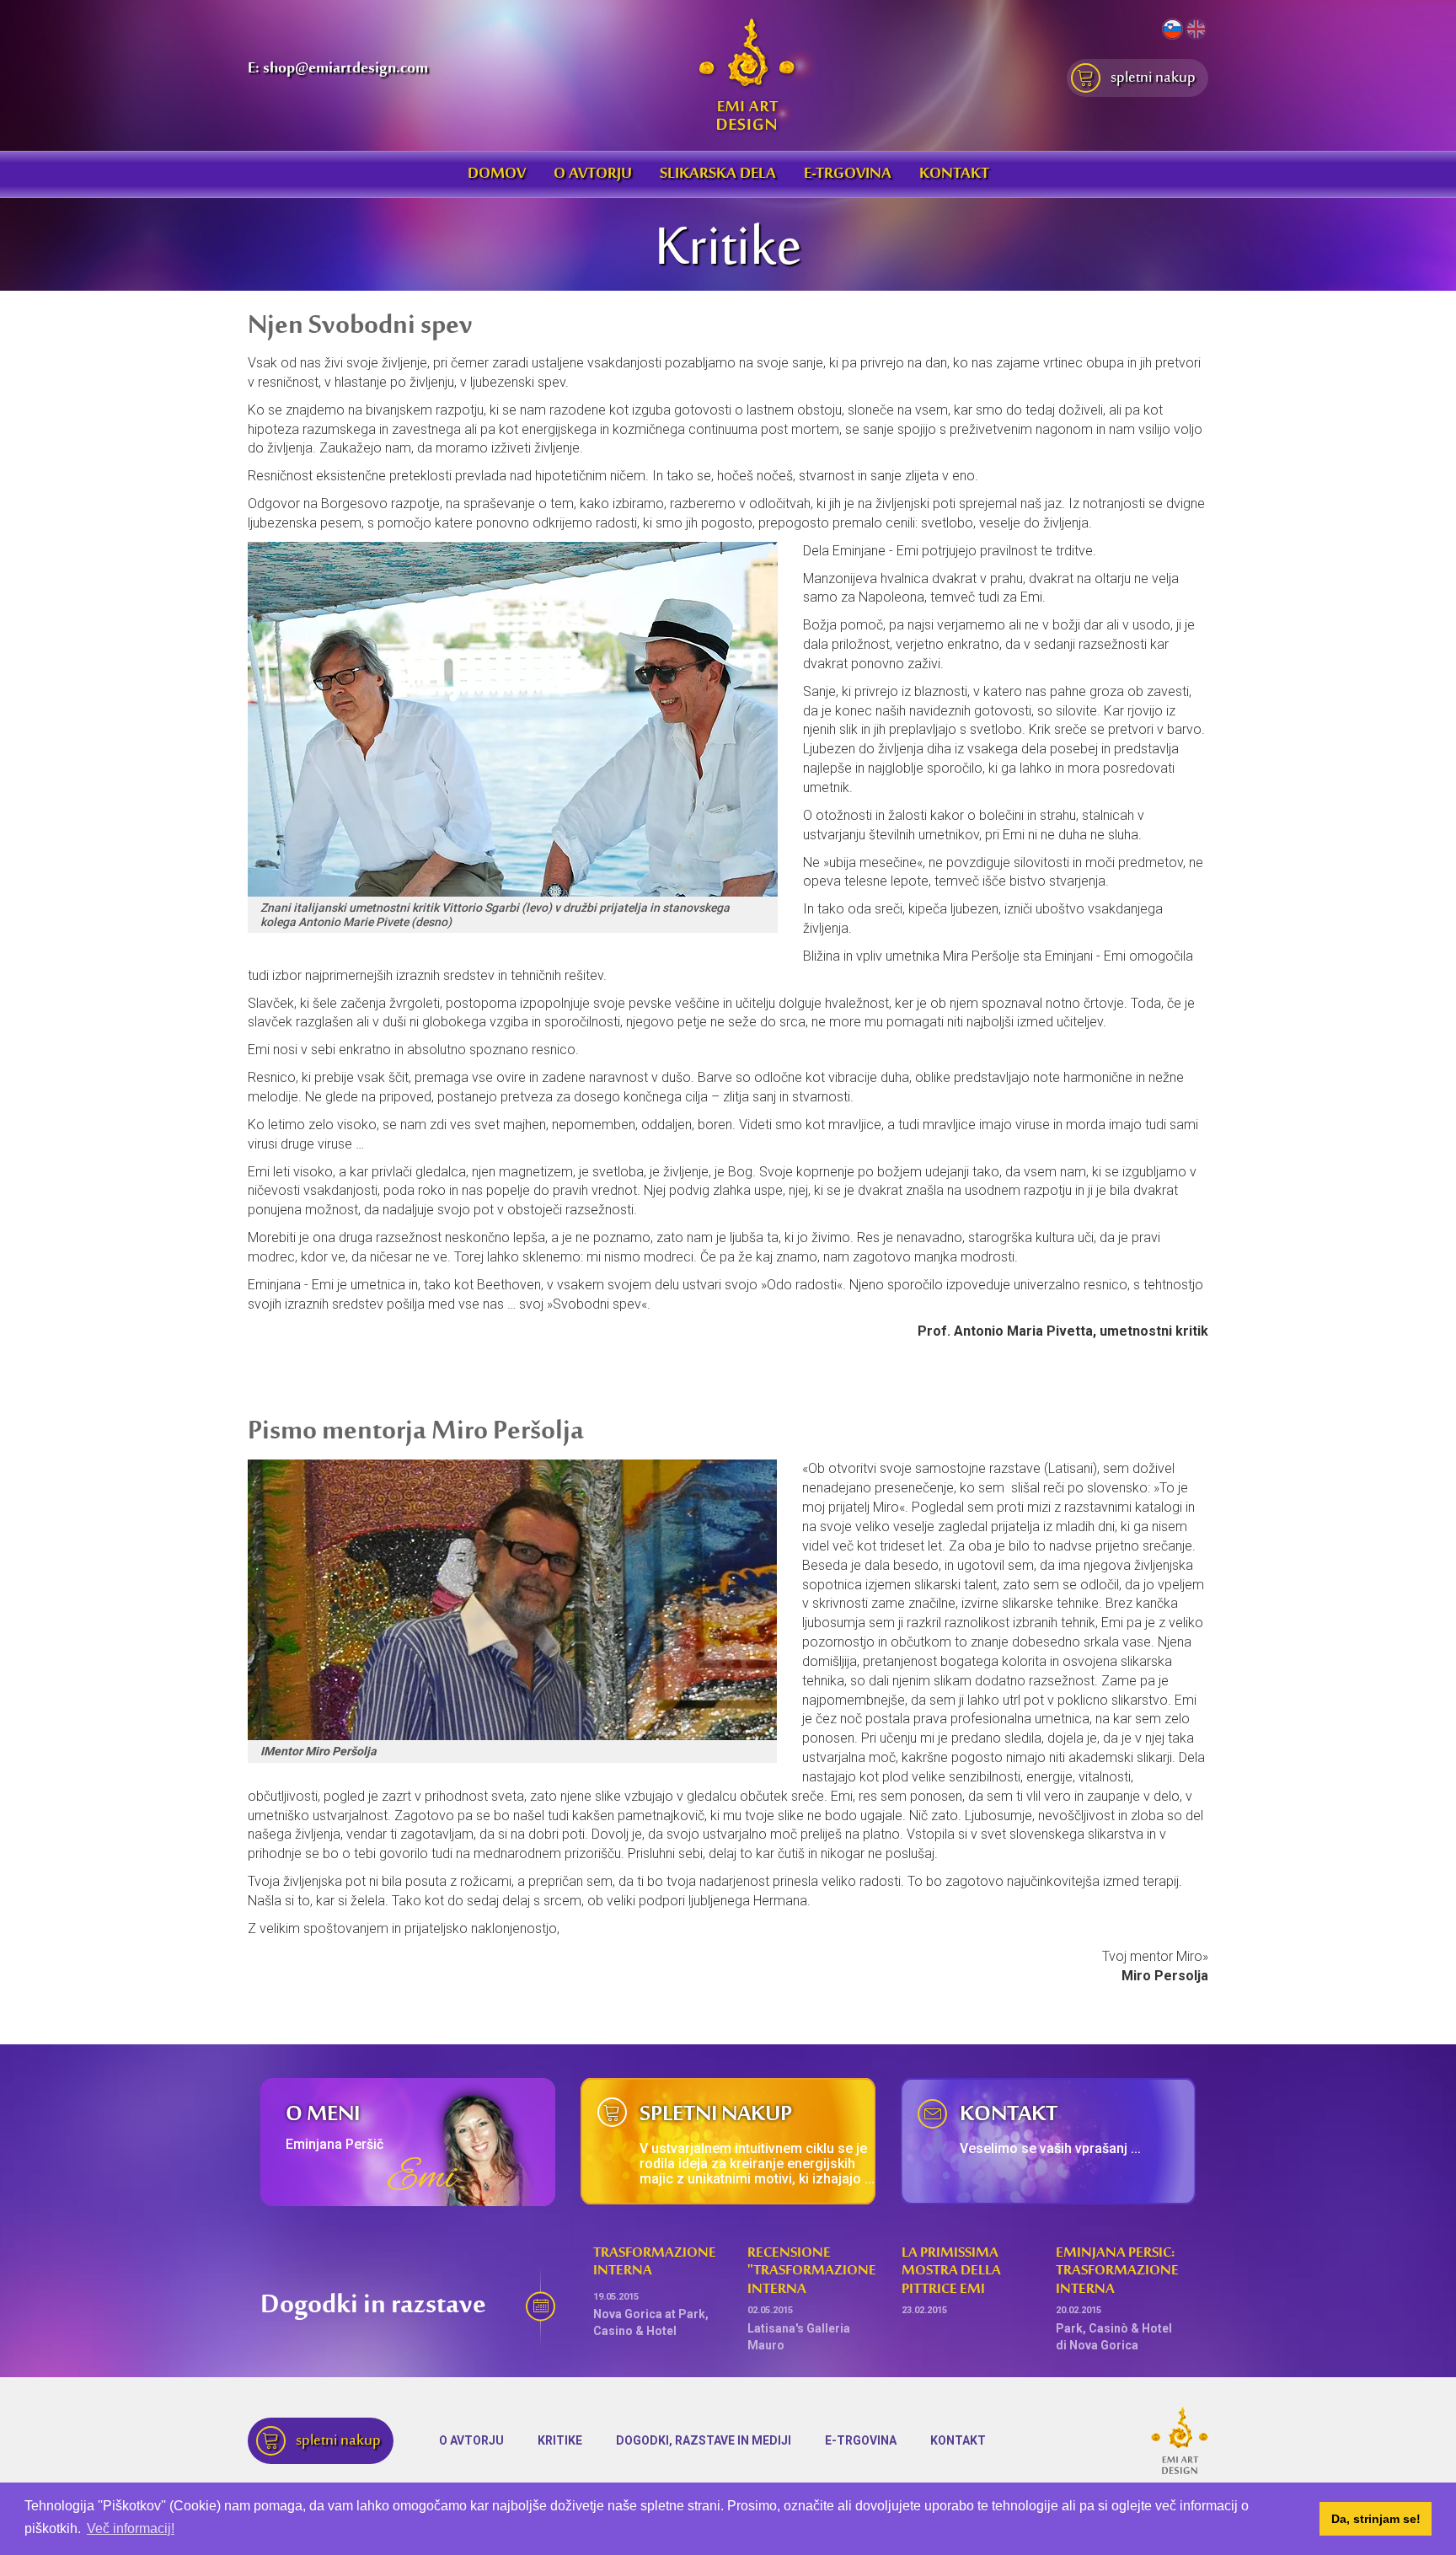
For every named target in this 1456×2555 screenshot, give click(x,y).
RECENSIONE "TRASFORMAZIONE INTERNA (812, 2272)
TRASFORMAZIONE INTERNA (655, 2263)
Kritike (560, 2440)
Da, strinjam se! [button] (1376, 2519)
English (1196, 29)
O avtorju (593, 174)
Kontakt (954, 174)
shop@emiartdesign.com (345, 69)
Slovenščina (1172, 29)
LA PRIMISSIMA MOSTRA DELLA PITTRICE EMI (951, 2272)
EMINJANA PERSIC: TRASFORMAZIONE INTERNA (1117, 2272)
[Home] (747, 74)
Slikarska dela (718, 174)
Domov (497, 174)
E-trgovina (848, 174)
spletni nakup (1151, 78)
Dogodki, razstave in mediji (704, 2440)
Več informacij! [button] (131, 2528)
